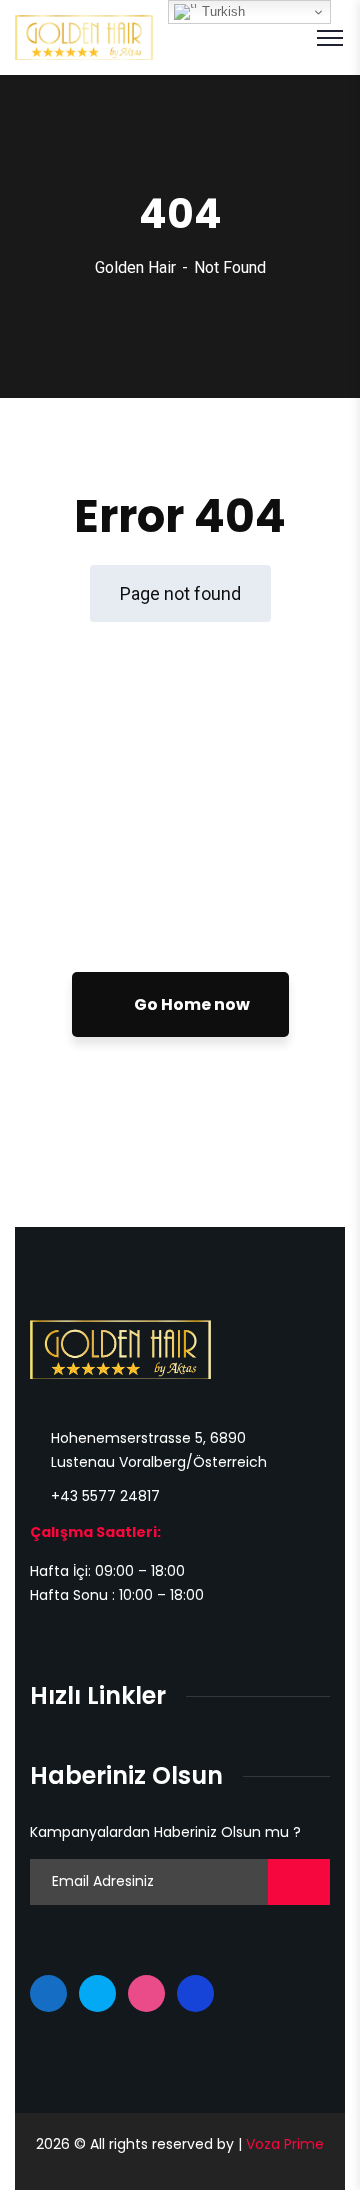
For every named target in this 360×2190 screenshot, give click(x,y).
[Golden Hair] (84, 36)
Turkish (221, 11)
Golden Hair (135, 267)
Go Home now (190, 1004)
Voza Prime (285, 2144)
